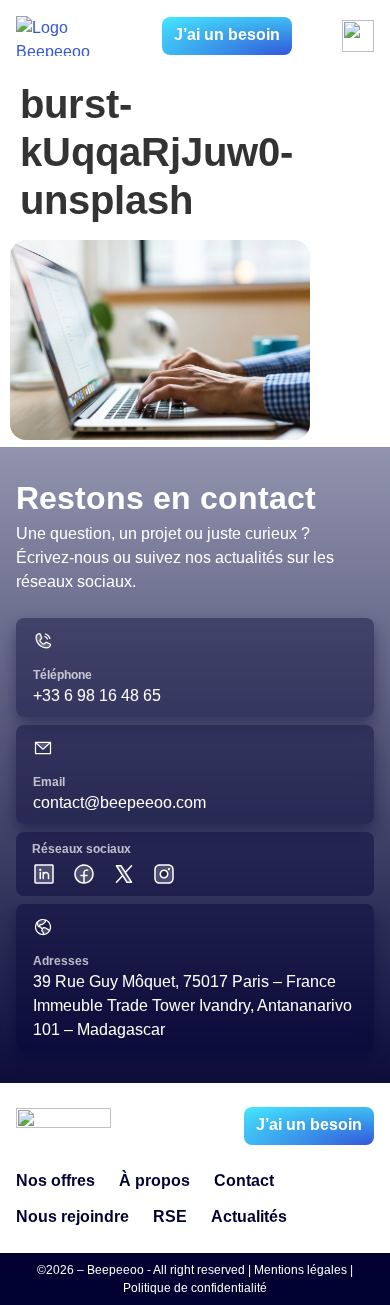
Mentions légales (300, 1270)
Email (49, 782)
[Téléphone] (43, 641)
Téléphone (62, 675)
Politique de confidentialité (195, 1288)
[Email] (43, 748)
